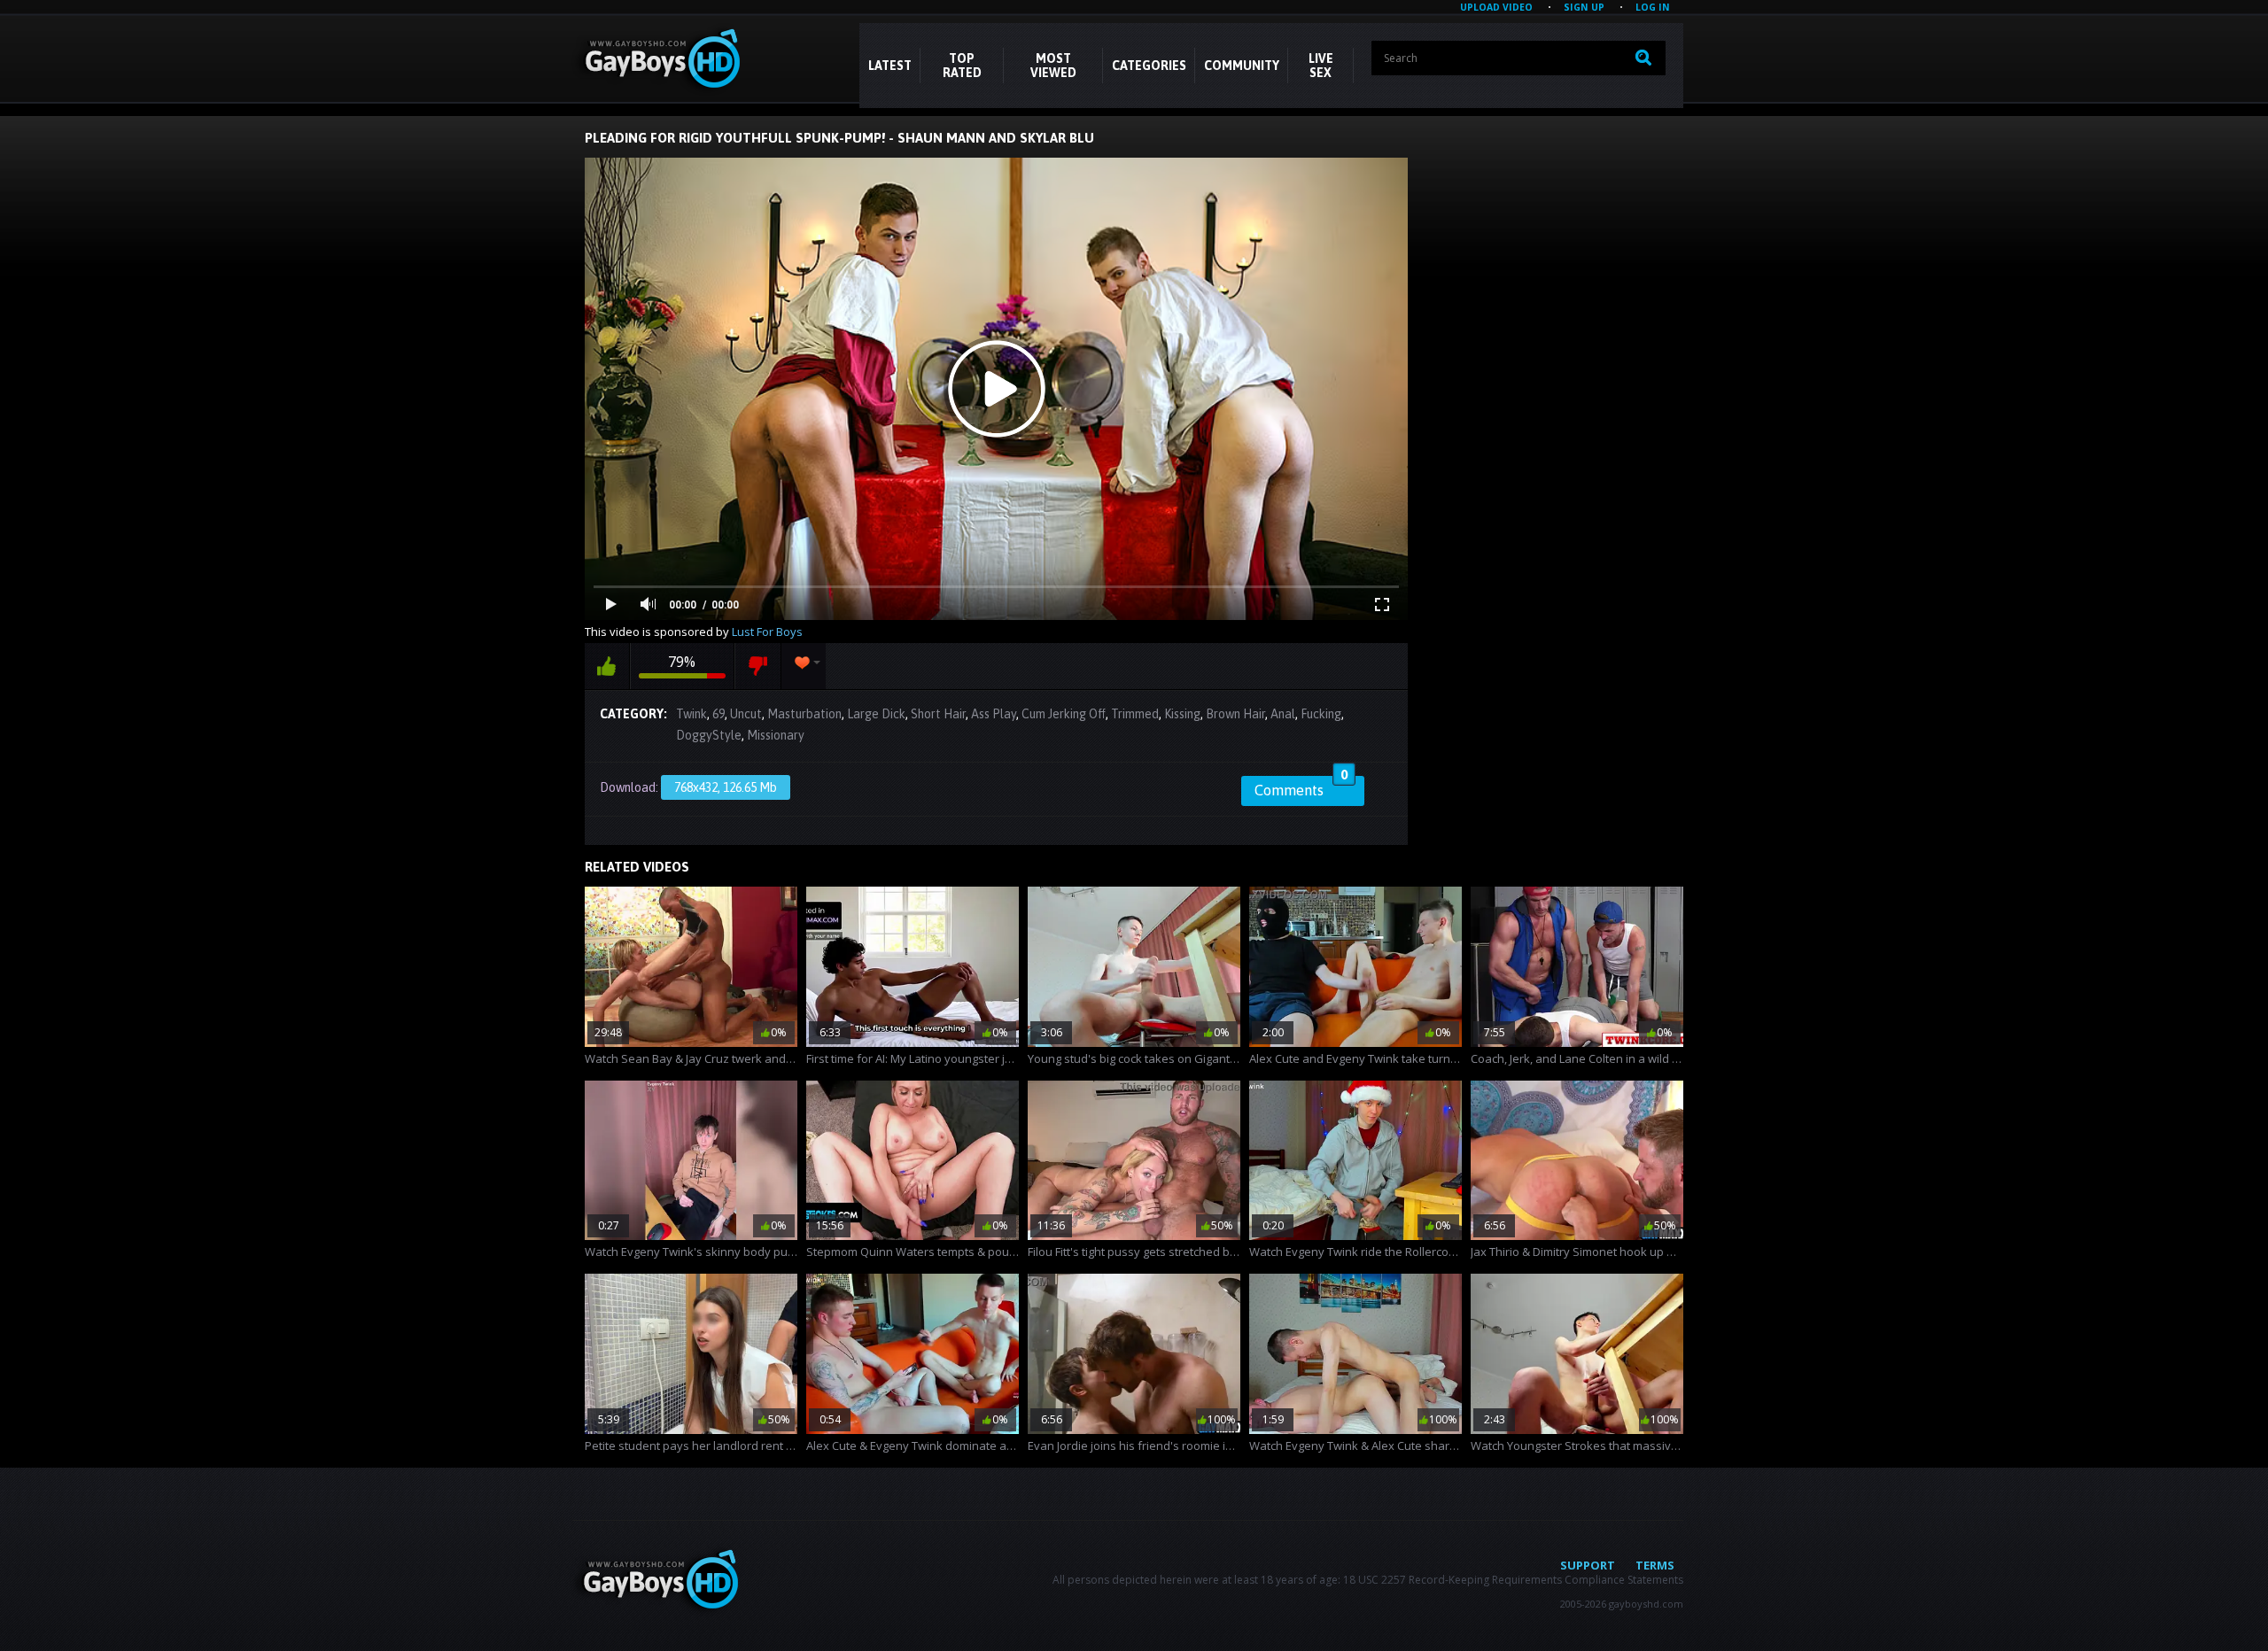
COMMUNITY (1242, 66)
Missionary (776, 735)
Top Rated (962, 66)
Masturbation (804, 714)
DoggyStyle (709, 735)
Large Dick (876, 714)
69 (718, 714)
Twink (691, 714)
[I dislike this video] (758, 666)
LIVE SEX (1321, 66)
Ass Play (994, 714)
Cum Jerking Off (1064, 714)
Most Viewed (1053, 66)
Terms (1655, 1565)
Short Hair (938, 714)
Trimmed (1135, 714)
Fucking (1321, 714)
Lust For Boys (767, 632)
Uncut (746, 714)
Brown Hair (1235, 714)
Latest (890, 66)
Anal (1283, 714)
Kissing (1182, 714)
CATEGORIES (1149, 66)
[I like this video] (607, 666)
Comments (1301, 787)
